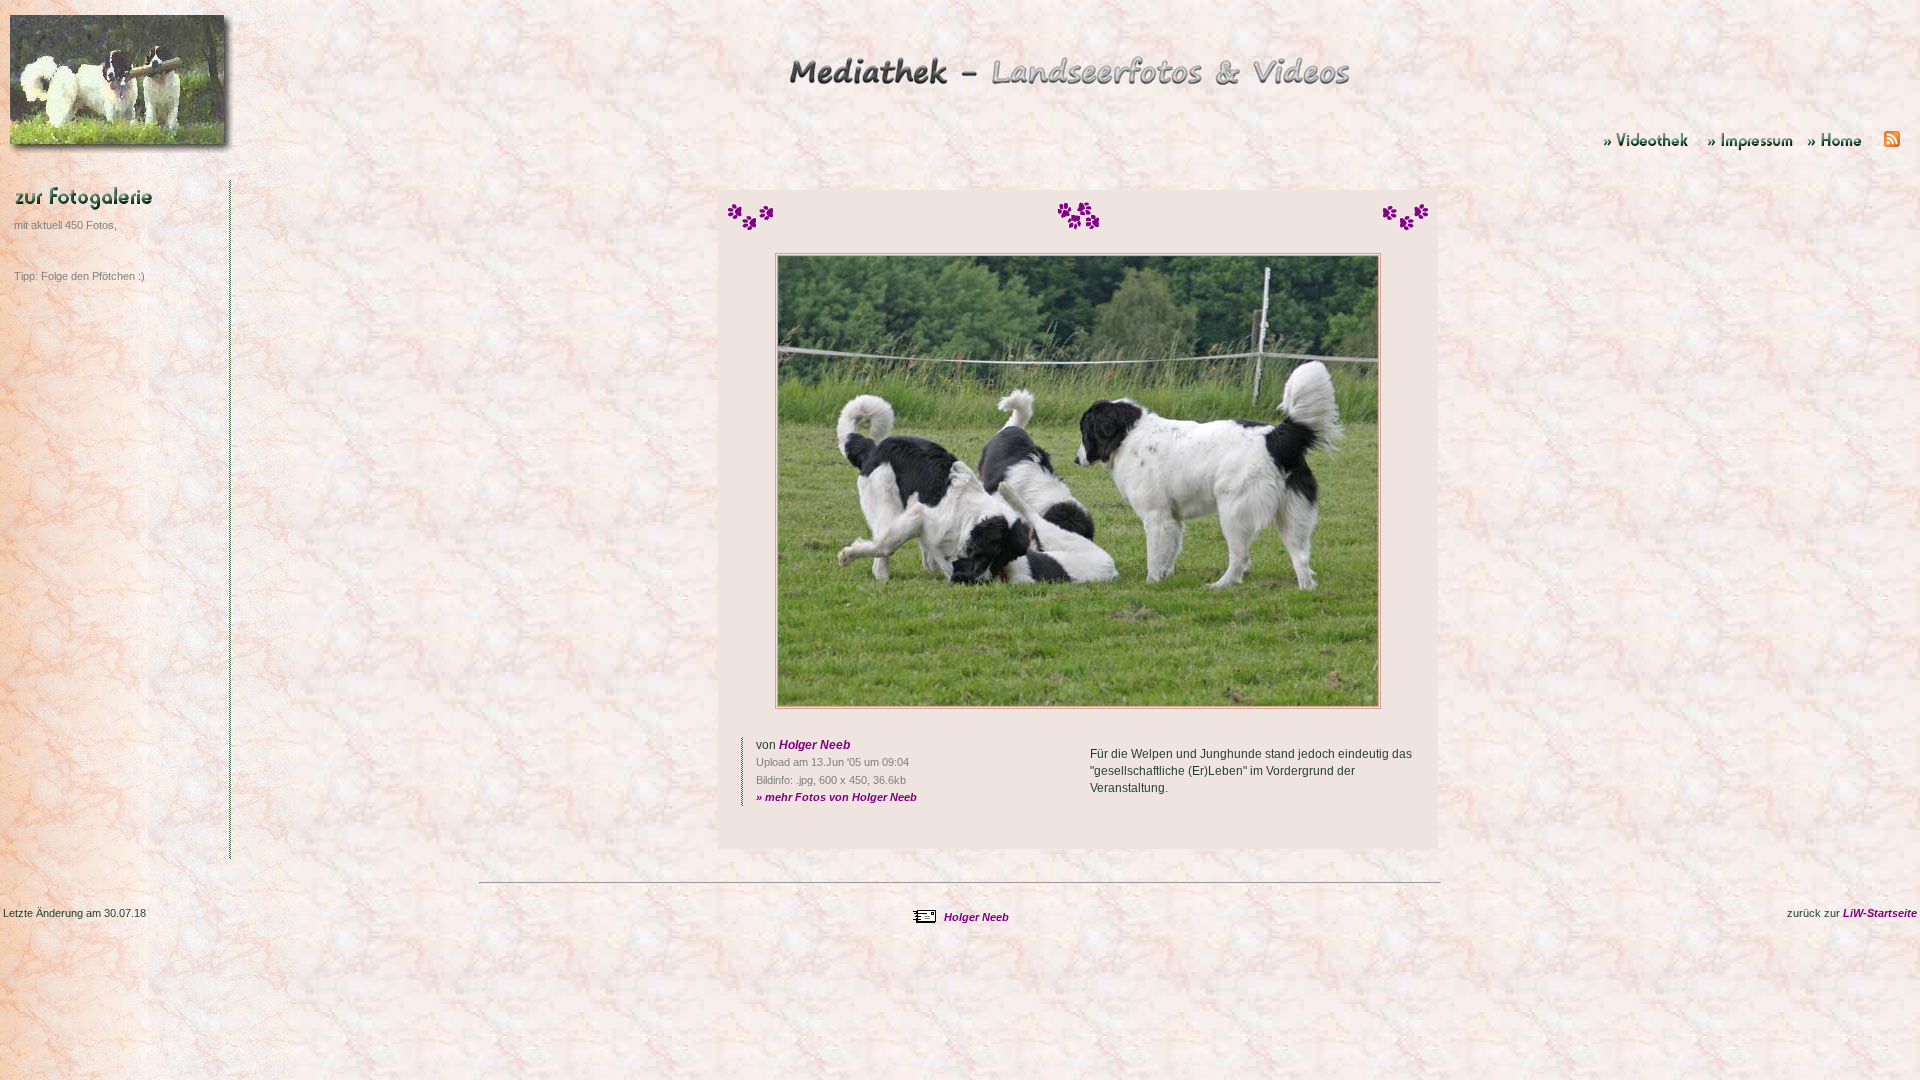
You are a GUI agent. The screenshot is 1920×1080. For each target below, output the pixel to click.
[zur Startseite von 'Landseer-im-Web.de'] (1841, 149)
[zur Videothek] (1650, 149)
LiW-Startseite (1880, 913)
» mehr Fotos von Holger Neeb (836, 797)
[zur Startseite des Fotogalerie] (1072, 89)
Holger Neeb (814, 745)
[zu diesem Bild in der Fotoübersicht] (124, 235)
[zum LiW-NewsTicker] (1892, 149)
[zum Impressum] (1752, 149)
